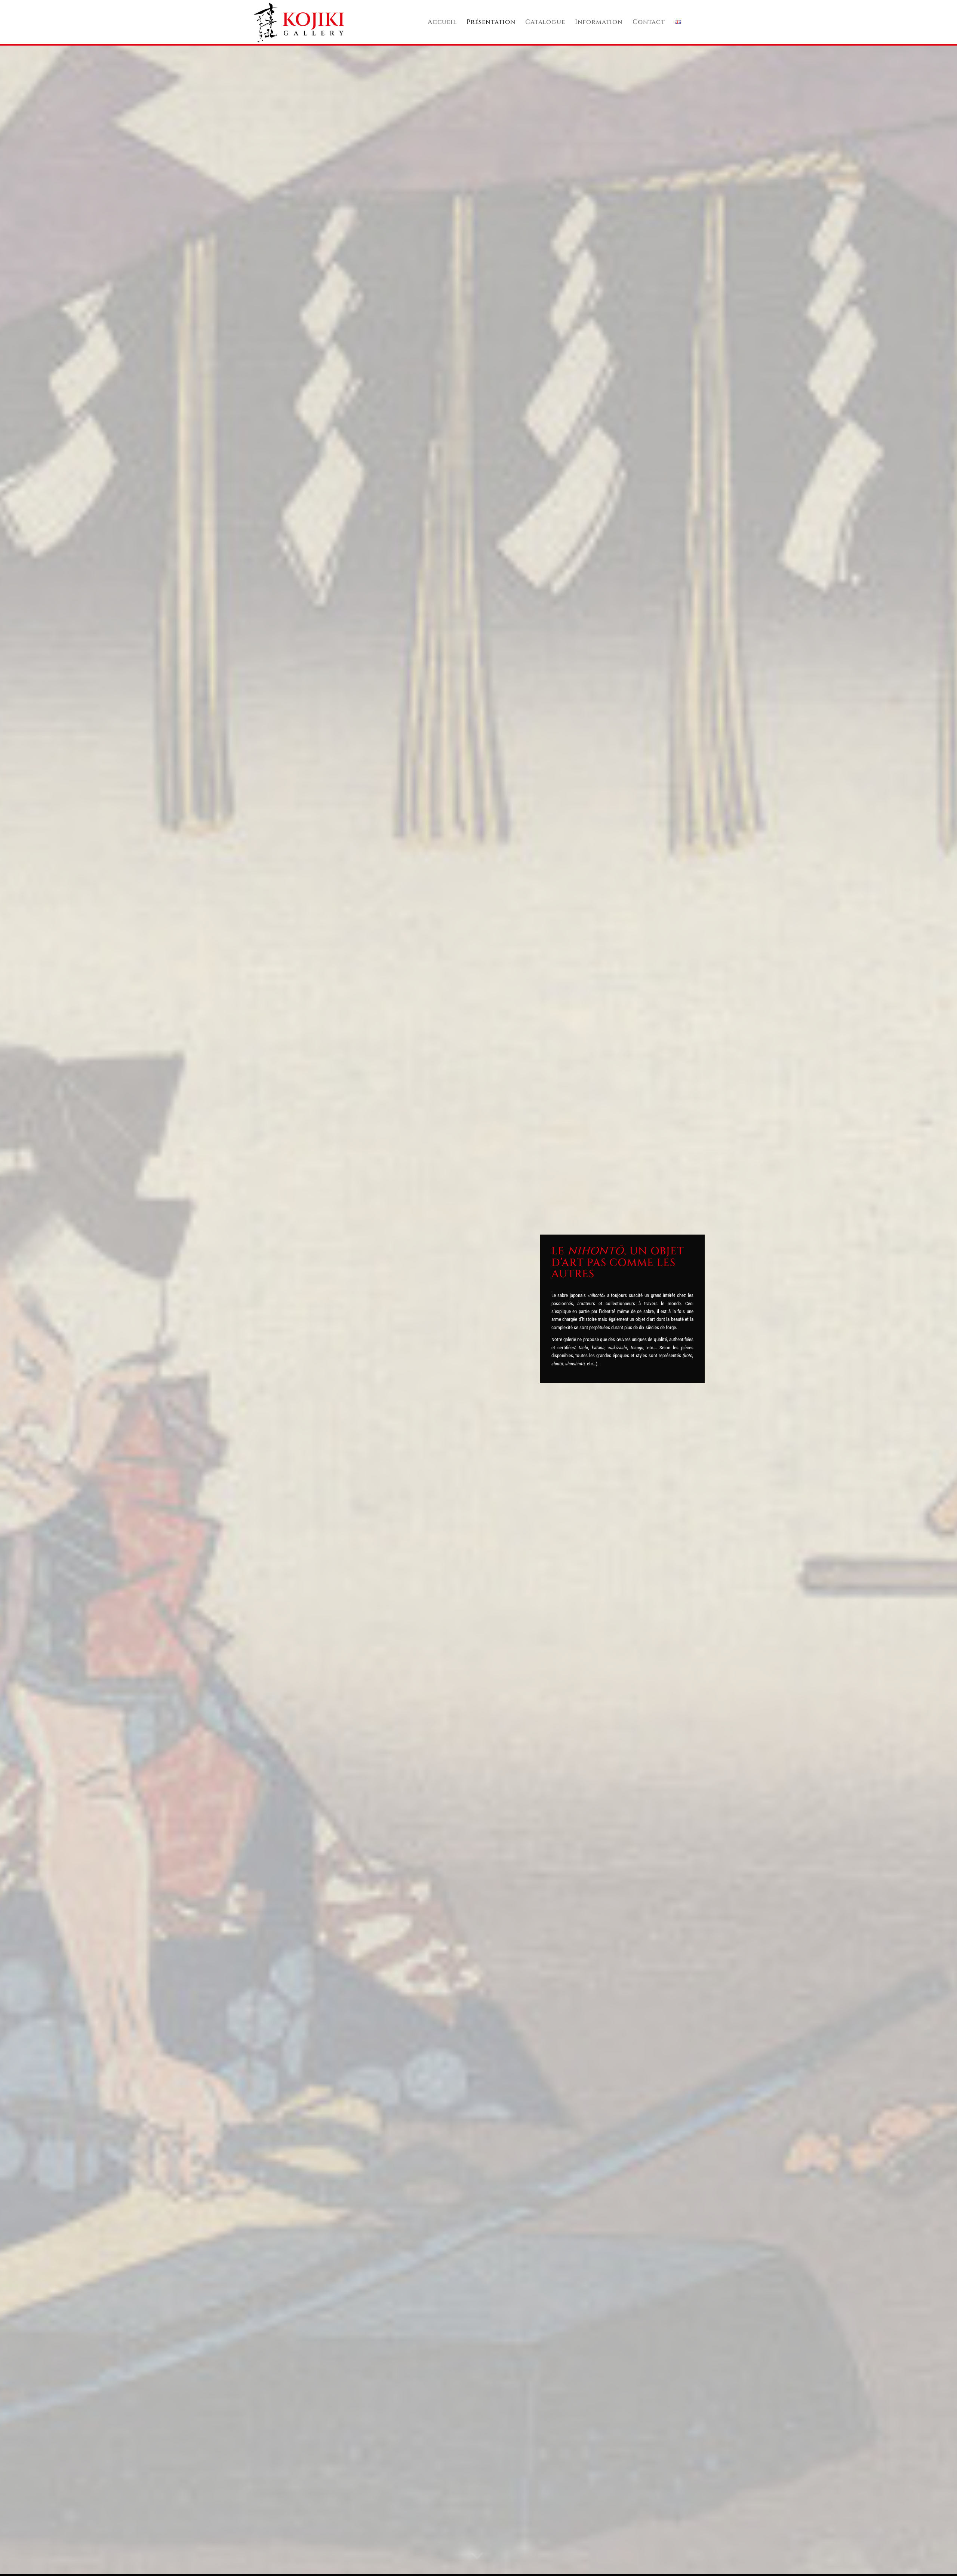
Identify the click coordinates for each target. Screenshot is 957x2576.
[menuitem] (442, 22)
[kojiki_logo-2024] (299, 22)
